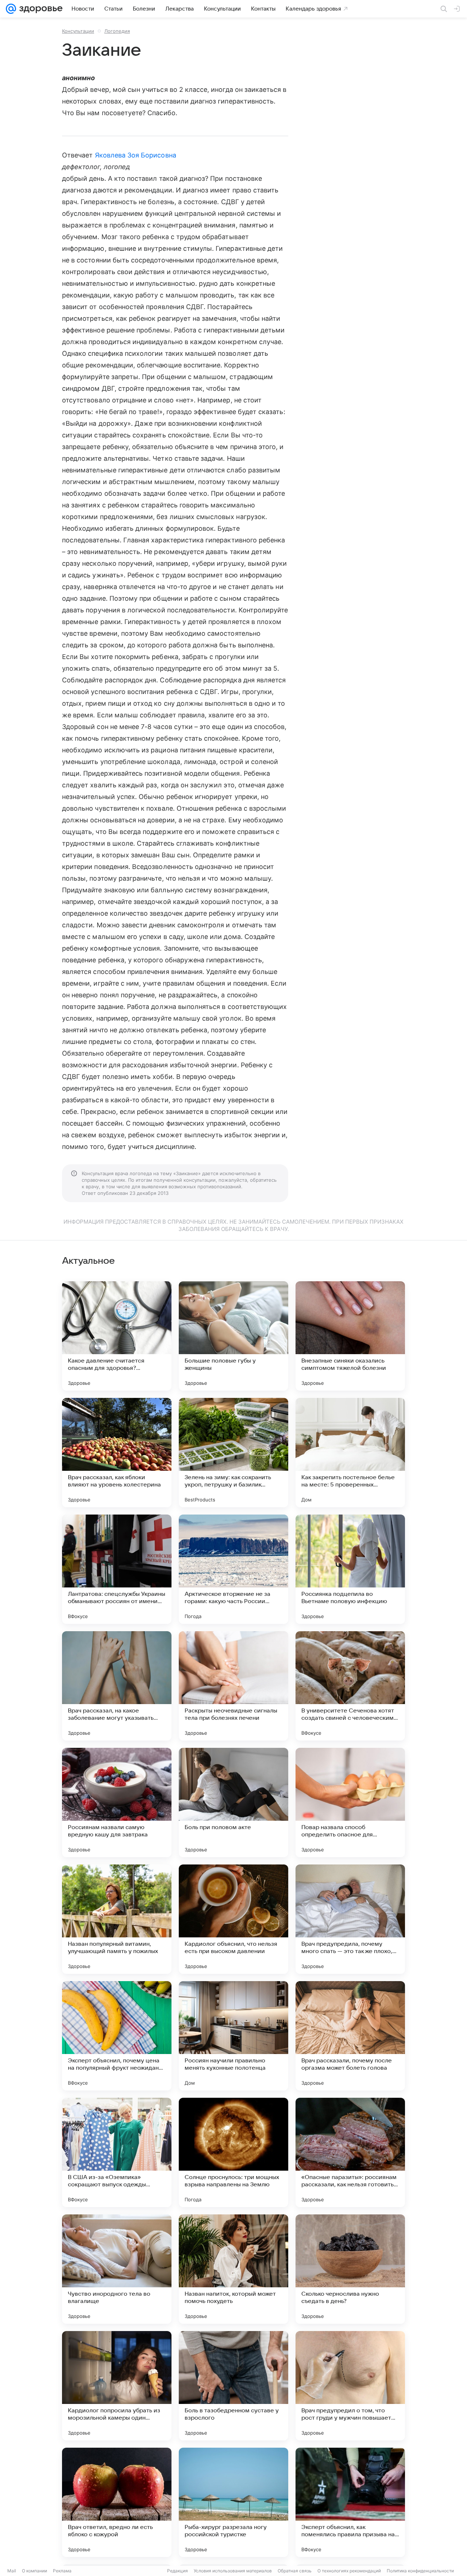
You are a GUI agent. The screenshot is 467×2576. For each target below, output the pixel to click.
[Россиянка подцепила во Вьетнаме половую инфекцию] (350, 1569)
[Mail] (11, 9)
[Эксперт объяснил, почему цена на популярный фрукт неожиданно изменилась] (117, 2036)
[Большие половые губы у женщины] (233, 1336)
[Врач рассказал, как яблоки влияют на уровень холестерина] (117, 1453)
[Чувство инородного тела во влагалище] (117, 2269)
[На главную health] (39, 9)
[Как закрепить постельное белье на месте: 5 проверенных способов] (350, 1453)
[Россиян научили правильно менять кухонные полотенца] (233, 2036)
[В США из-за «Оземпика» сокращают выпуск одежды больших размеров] (117, 2152)
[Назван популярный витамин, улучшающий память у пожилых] (117, 1919)
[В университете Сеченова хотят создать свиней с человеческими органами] (350, 1686)
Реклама (62, 2571)
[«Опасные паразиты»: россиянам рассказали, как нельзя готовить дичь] (350, 2152)
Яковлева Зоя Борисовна (136, 155)
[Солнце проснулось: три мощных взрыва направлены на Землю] (233, 2152)
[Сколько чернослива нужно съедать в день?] (350, 2269)
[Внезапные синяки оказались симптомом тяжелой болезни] (350, 1336)
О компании (34, 2571)
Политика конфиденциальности (420, 2571)
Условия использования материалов (233, 2571)
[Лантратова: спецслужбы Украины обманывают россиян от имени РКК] (117, 1569)
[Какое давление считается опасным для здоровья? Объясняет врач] (117, 1336)
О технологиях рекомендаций (349, 2571)
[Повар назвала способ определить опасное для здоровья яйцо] (350, 1803)
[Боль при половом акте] (233, 1803)
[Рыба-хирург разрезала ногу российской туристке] (233, 2502)
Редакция (177, 2571)
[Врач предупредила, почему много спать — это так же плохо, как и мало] (350, 1919)
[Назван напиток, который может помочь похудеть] (233, 2269)
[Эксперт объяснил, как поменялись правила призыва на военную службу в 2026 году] (350, 2502)
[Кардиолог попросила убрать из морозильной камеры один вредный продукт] (117, 2386)
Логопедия (117, 31)
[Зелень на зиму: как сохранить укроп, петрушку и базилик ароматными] (233, 1453)
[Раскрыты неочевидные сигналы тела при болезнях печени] (233, 1686)
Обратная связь (295, 2571)
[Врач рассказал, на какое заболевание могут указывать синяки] (117, 1686)
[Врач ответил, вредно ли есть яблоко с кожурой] (117, 2502)
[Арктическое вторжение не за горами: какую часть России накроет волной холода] (233, 1569)
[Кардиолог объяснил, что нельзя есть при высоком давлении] (233, 1919)
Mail (12, 2571)
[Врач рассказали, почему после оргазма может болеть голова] (350, 2036)
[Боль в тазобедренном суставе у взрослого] (233, 2386)
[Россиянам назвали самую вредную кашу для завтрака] (117, 1803)
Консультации (78, 31)
